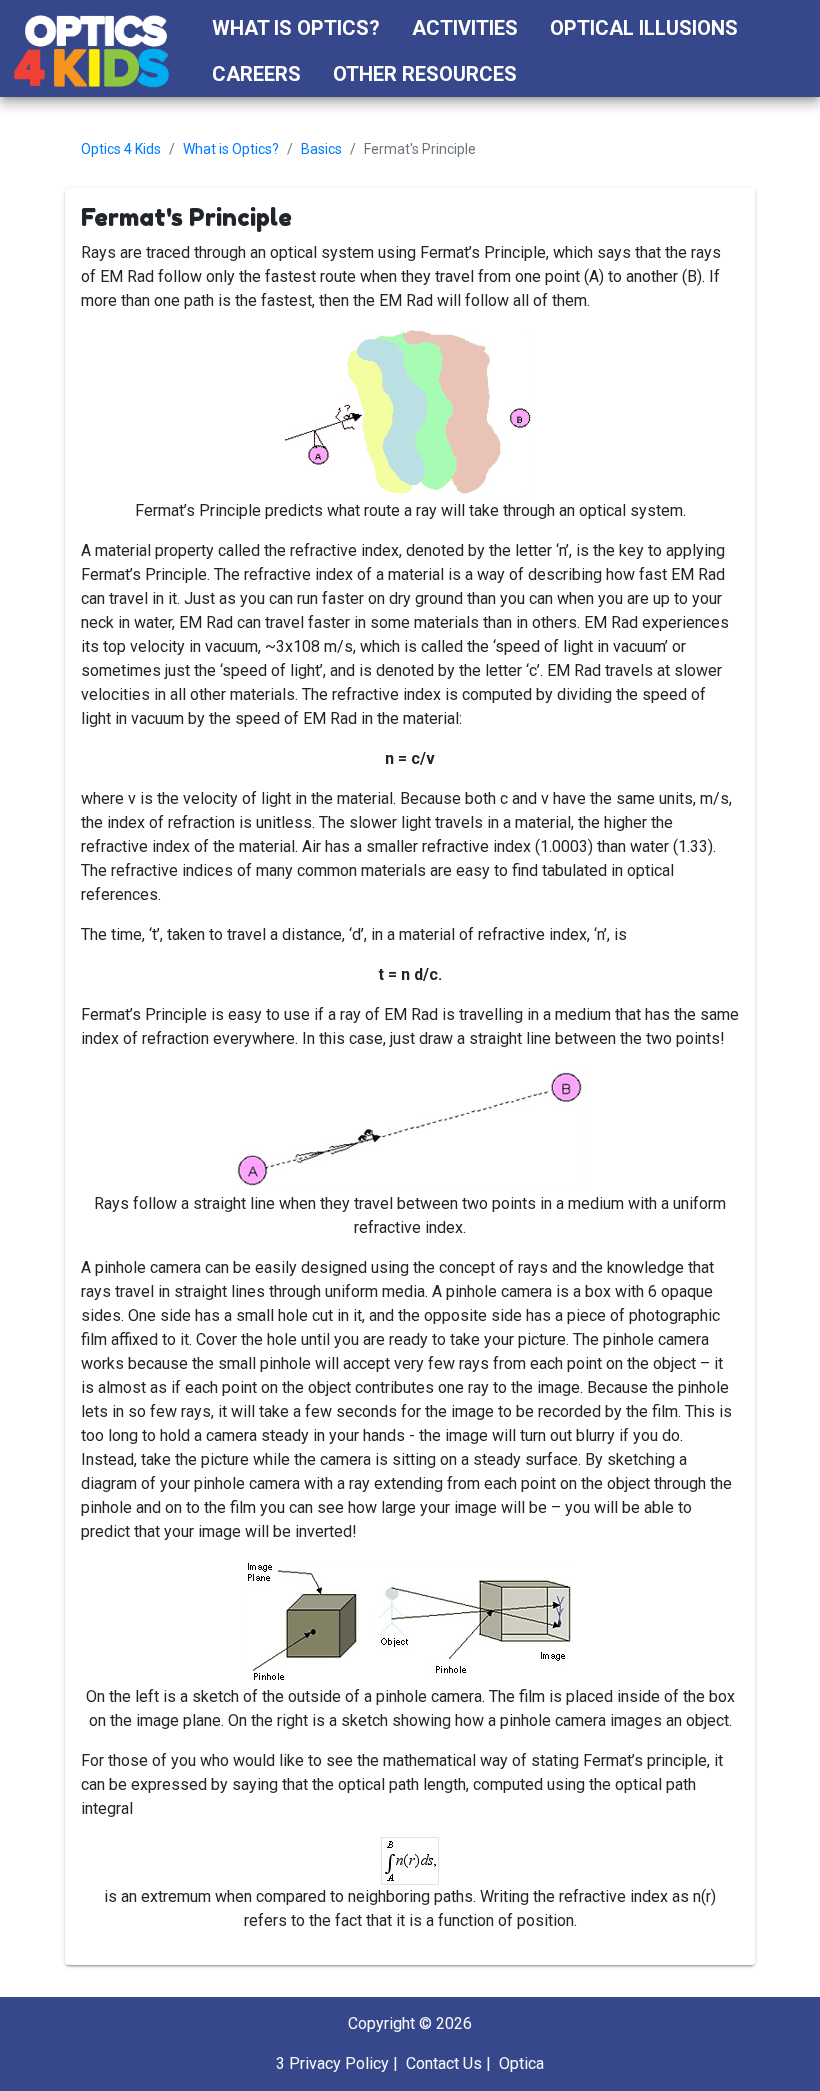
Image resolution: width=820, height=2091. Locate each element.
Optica (521, 2063)
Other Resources (425, 74)
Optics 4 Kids (121, 149)
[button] (551, 74)
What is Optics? (296, 28)
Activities (465, 28)
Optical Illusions (644, 28)
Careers (256, 74)
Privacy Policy (339, 2063)
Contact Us (444, 2063)
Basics (321, 149)
